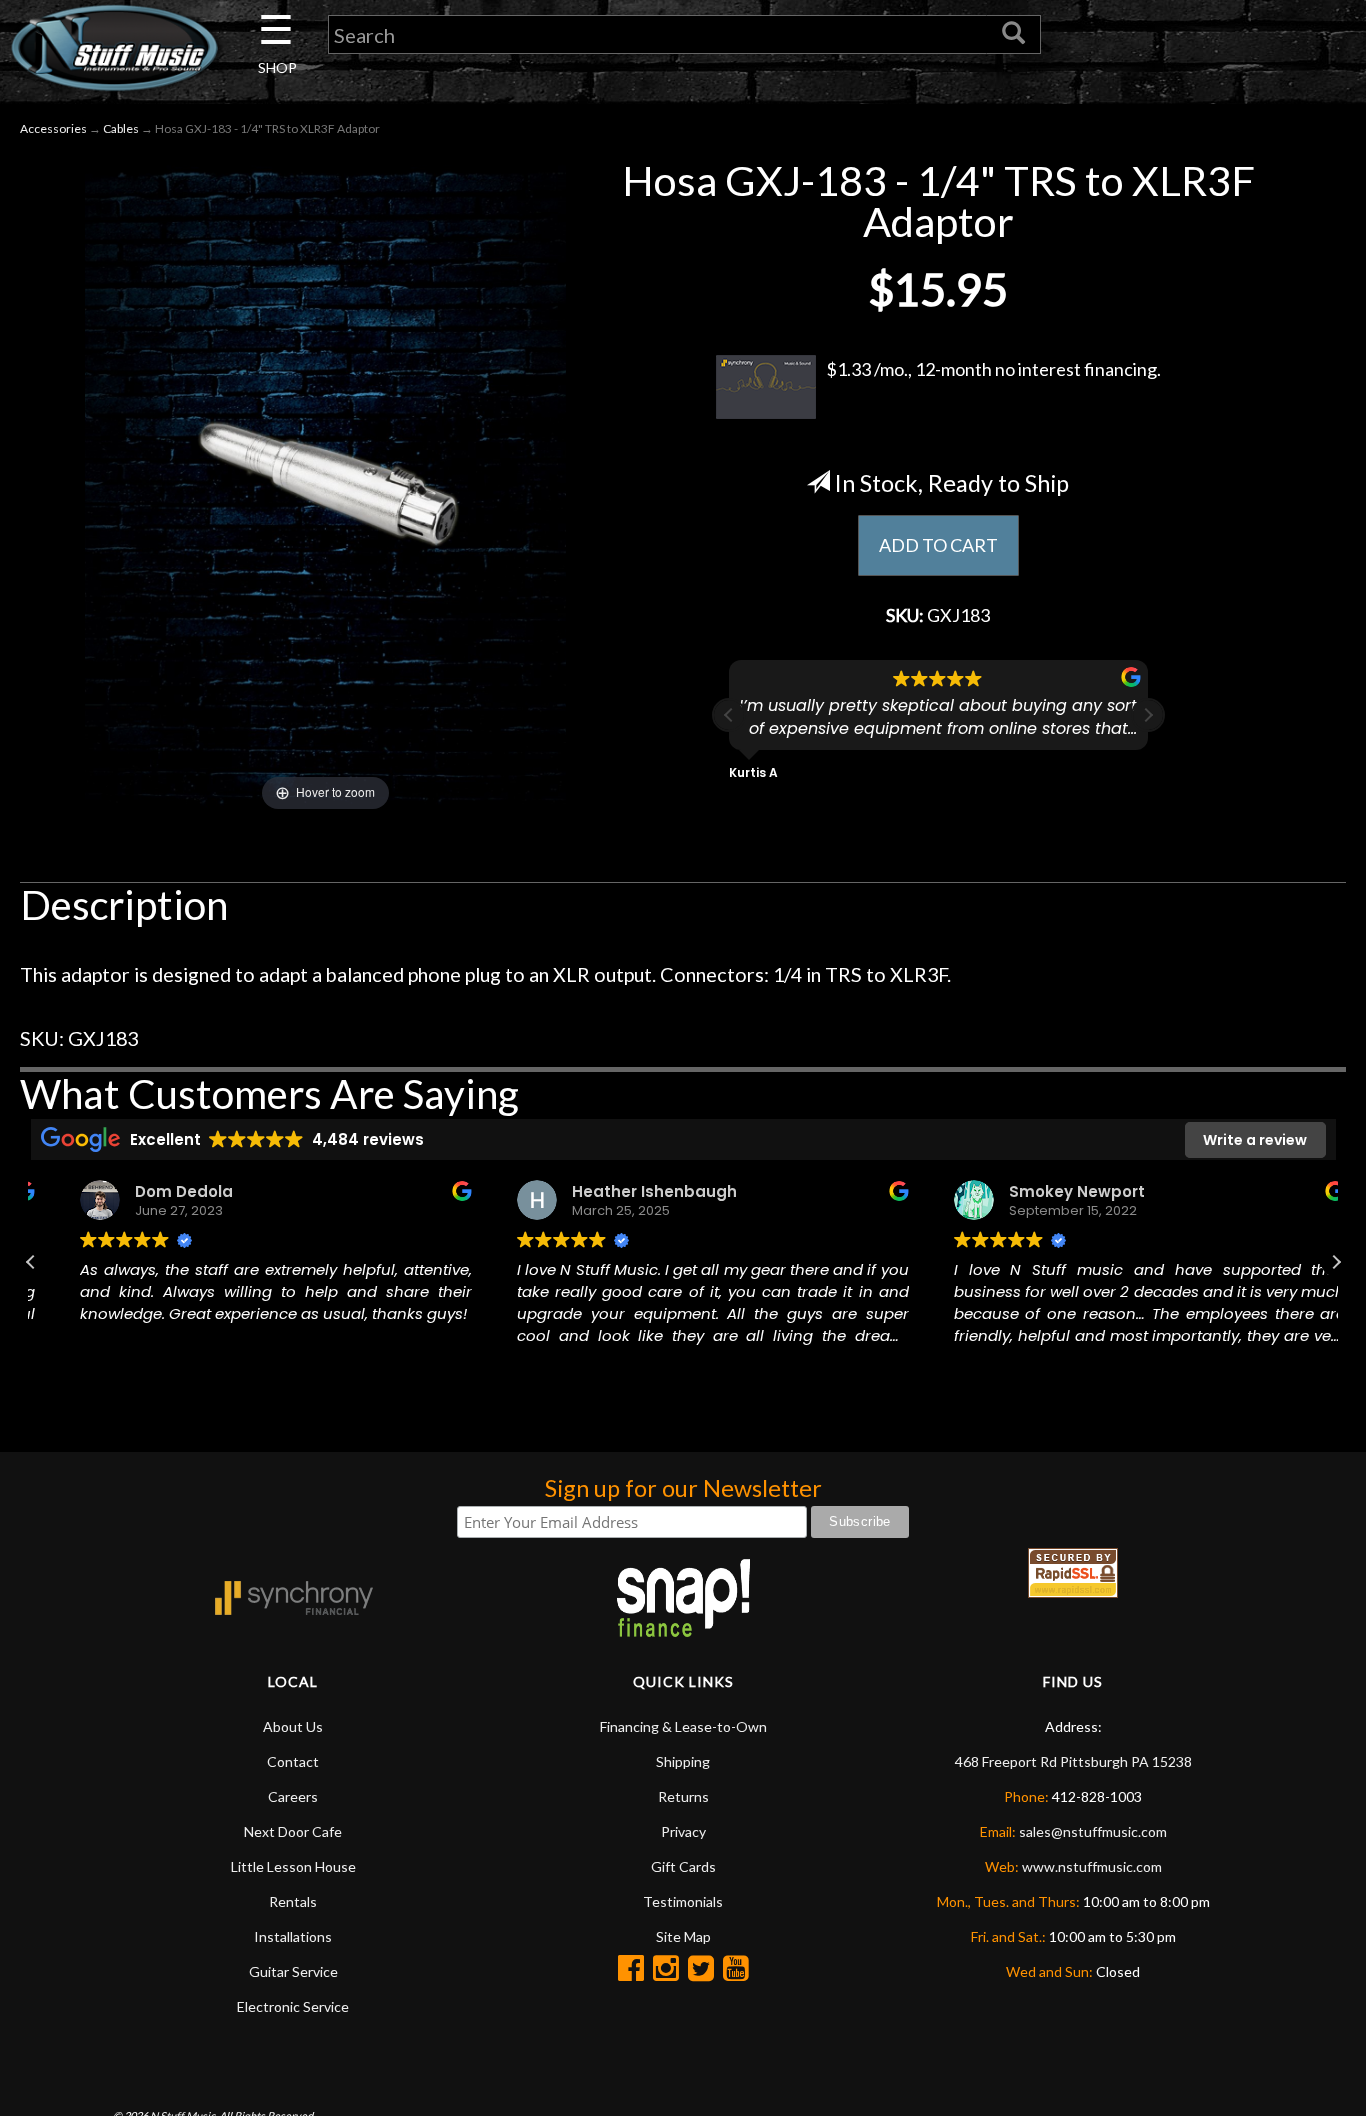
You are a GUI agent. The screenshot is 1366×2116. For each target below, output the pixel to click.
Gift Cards (683, 1866)
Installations (293, 1936)
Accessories (53, 128)
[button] (1148, 715)
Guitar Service (293, 1971)
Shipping (683, 1761)
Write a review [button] (1255, 1140)
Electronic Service (293, 2006)
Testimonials (683, 1901)
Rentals (293, 1901)
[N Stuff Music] (114, 47)
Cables (121, 128)
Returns (683, 1796)
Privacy (683, 1831)
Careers (293, 1796)
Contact (293, 1761)
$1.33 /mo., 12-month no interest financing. (993, 369)
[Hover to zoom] (325, 485)
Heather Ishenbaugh (624, 1191)
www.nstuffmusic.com (1092, 1866)
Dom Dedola (155, 1191)
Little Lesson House (293, 1866)
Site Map (683, 1936)
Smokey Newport (1047, 1191)
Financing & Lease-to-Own (683, 1726)
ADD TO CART (938, 545)
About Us (293, 1726)
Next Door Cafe (293, 1831)
